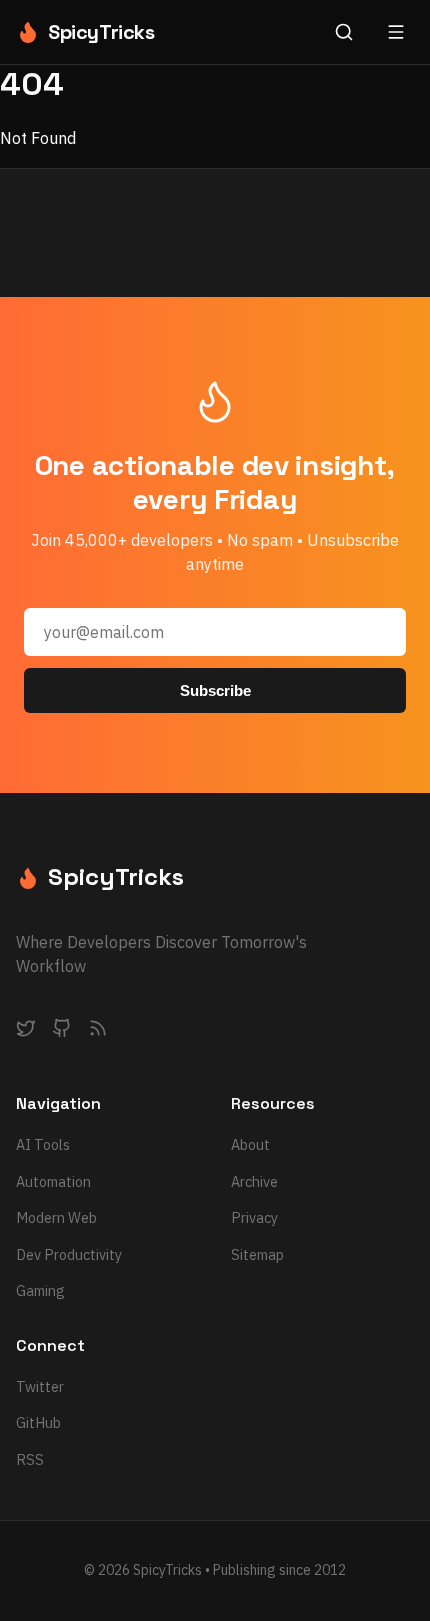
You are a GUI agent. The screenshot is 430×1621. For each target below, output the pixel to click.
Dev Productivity (69, 1254)
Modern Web (56, 1217)
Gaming (40, 1290)
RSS (30, 1459)
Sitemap (257, 1254)
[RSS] (98, 1032)
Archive (254, 1181)
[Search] (344, 32)
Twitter (40, 1386)
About (250, 1144)
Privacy (254, 1217)
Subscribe (215, 690)
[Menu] (396, 32)
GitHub (38, 1422)
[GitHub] (62, 1032)
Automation (53, 1181)
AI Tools (43, 1144)
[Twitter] (26, 1032)
